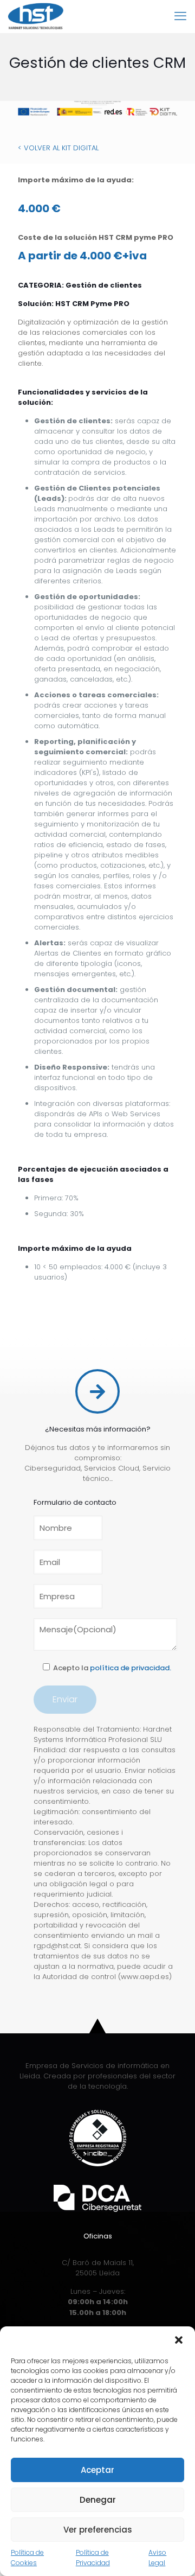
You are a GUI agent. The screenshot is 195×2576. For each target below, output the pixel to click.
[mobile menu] (180, 16)
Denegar (98, 2500)
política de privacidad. (131, 1668)
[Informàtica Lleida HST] (36, 16)
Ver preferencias (98, 2530)
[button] (179, 2340)
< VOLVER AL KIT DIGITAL (58, 148)
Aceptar (97, 2470)
